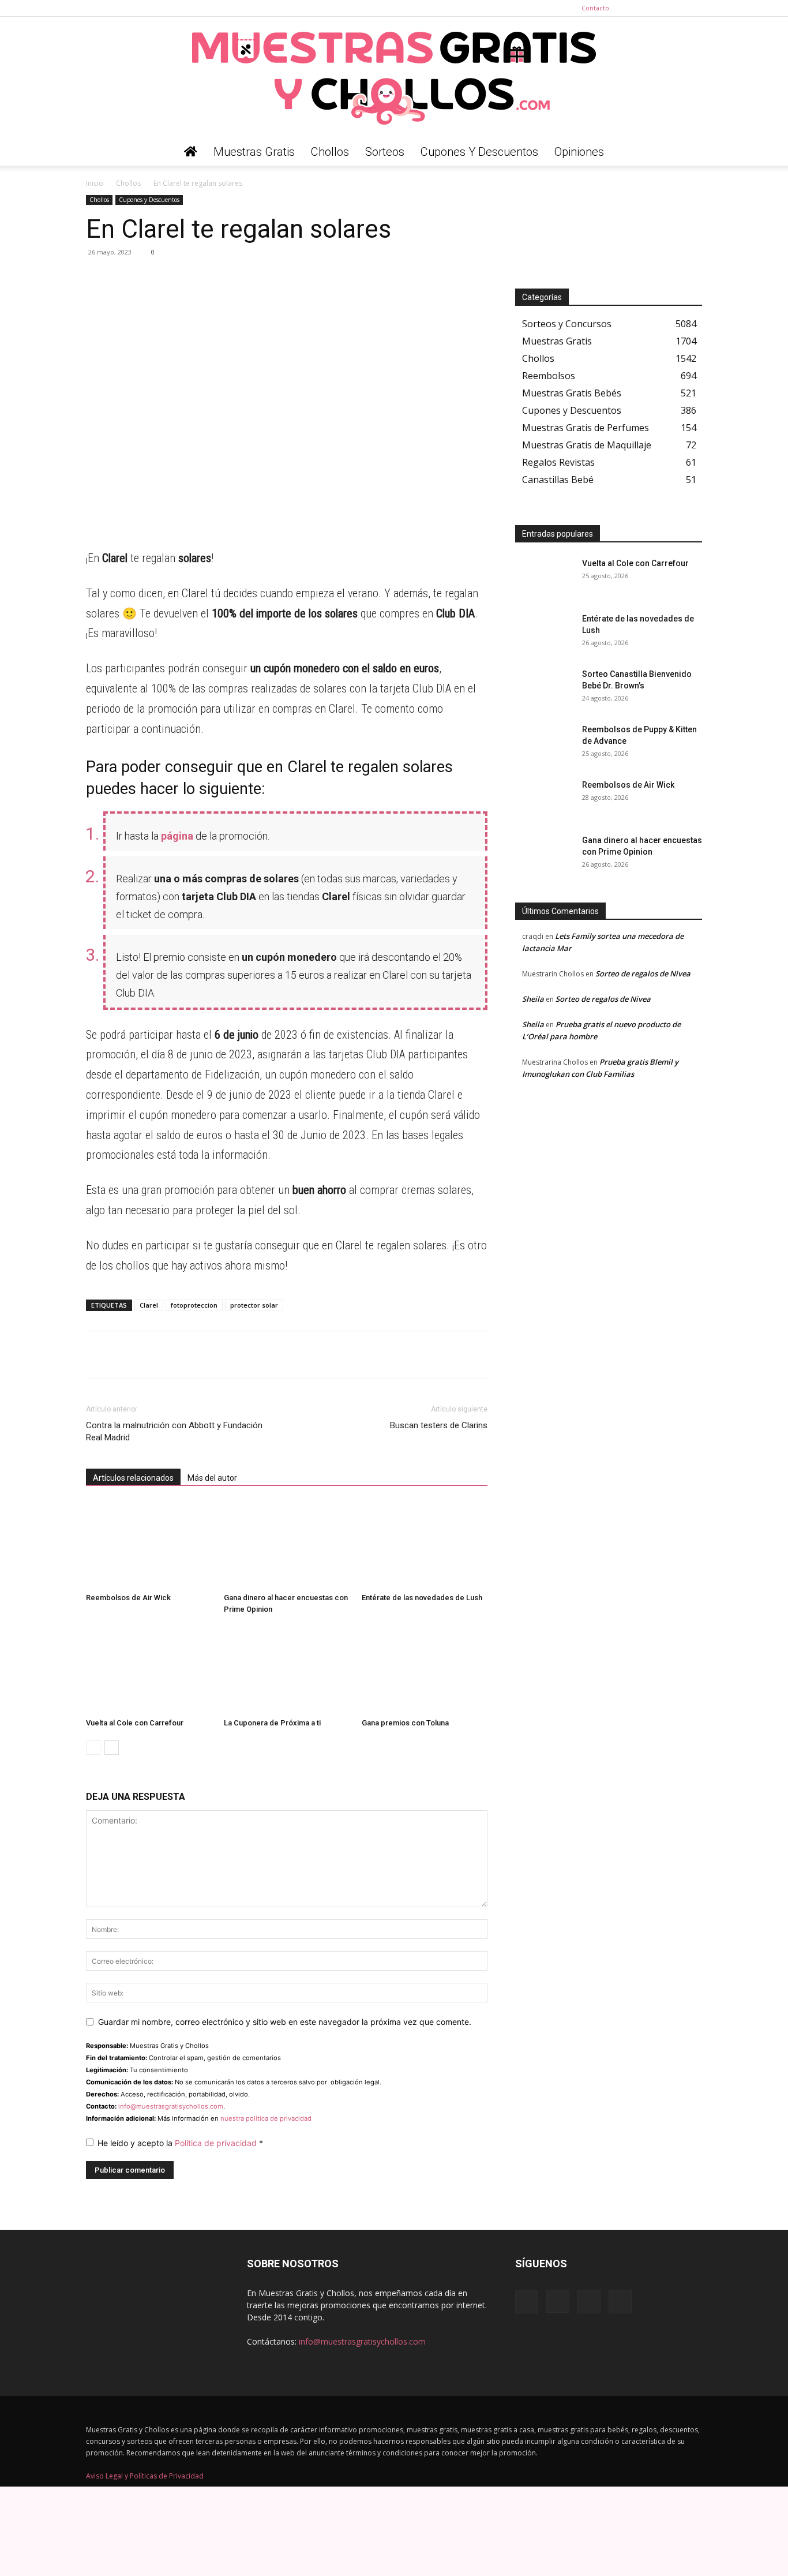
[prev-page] (93, 1748)
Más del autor (212, 1478)
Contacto (595, 8)
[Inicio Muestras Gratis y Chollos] (191, 152)
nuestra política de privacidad (266, 2118)
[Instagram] (655, 8)
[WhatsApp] (97, 278)
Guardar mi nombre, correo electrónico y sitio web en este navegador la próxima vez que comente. (285, 2022)
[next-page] (112, 1748)
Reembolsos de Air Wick (128, 1598)
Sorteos (385, 152)
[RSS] (674, 8)
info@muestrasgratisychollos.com (171, 2106)
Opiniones (579, 152)
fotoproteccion (194, 1305)
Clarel (149, 1305)
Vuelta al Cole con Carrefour (135, 1723)
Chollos (330, 152)
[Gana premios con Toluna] (425, 1670)
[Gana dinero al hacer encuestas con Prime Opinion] (287, 1545)
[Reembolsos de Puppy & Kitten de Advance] (544, 744)
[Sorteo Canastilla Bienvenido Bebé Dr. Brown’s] (544, 688)
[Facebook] (636, 8)
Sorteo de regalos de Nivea (643, 974)
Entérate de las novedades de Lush (422, 1598)
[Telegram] (124, 278)
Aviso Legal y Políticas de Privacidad (145, 2476)
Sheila (533, 999)
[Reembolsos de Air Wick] (149, 1545)
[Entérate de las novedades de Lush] (425, 1545)
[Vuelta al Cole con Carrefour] (149, 1670)
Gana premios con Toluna (405, 1723)
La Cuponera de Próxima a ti (272, 1723)
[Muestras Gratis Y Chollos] (394, 77)
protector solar (254, 1305)
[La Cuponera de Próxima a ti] (287, 1670)
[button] (688, 153)
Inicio (95, 183)
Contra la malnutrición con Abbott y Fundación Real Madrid (174, 1431)
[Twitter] (693, 8)
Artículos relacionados (133, 1478)
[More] (204, 278)
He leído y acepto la (180, 2143)
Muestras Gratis (254, 152)
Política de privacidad (217, 2143)
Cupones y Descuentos (479, 152)
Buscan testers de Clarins (439, 1425)
